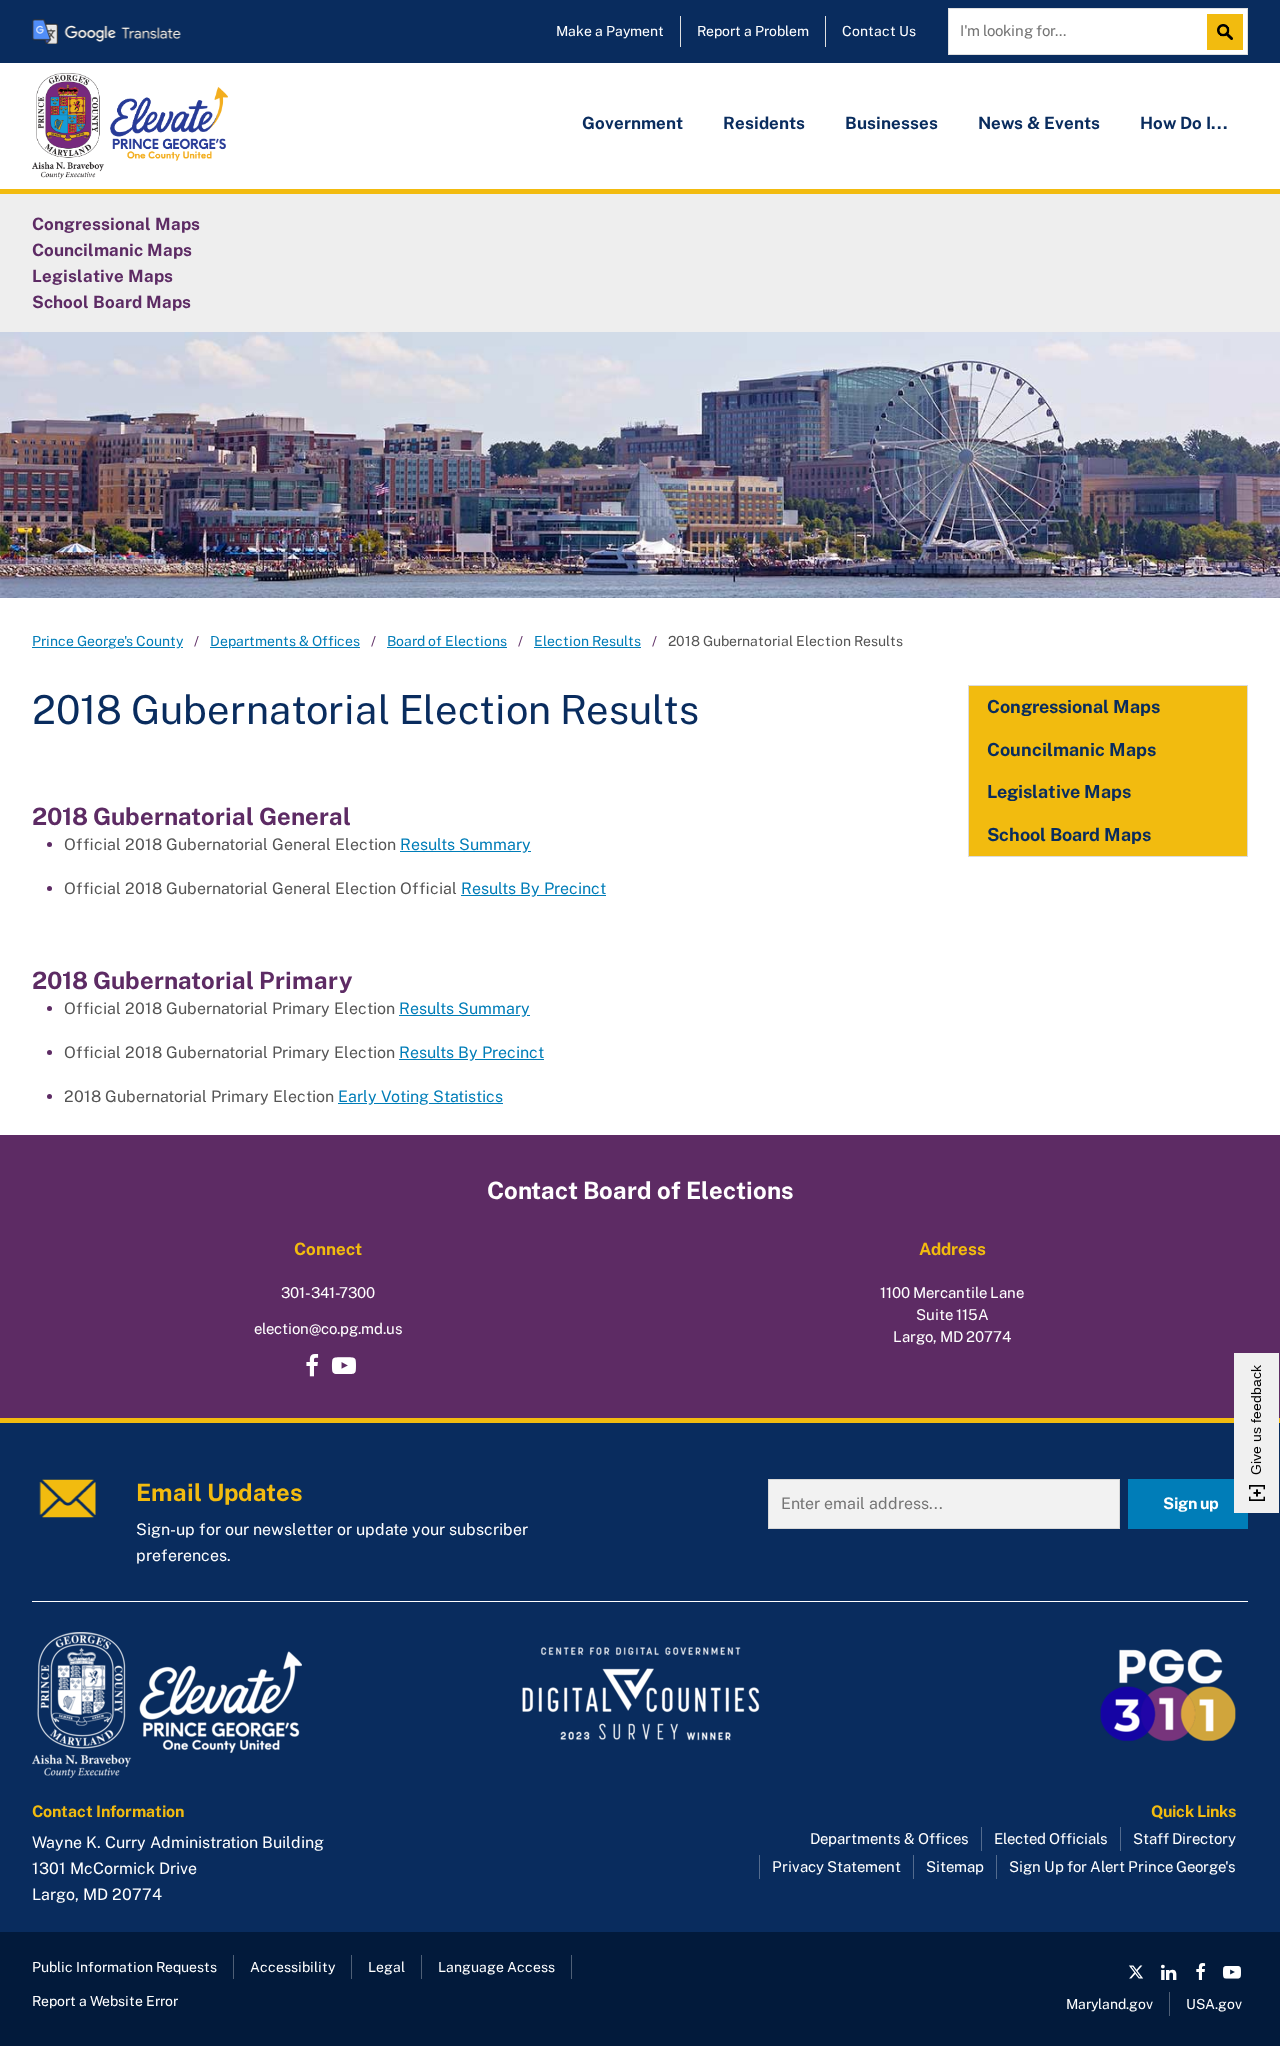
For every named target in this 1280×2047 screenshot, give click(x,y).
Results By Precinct (533, 888)
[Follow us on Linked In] (1168, 1972)
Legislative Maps (102, 276)
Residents (764, 123)
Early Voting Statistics (420, 1096)
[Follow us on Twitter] (1136, 1972)
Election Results (587, 641)
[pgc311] (224, 1705)
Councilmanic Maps (112, 250)
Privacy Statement (836, 1866)
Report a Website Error (105, 2001)
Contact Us (879, 31)
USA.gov (1214, 2004)
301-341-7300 (328, 1292)
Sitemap (955, 1866)
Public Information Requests (124, 1967)
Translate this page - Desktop (107, 31)
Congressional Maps (116, 224)
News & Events (1039, 123)
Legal (386, 1967)
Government (632, 123)
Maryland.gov (1109, 2004)
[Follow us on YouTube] (344, 1366)
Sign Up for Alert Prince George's (1122, 1866)
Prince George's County (107, 641)
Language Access (496, 1967)
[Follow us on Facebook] (1200, 1972)
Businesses (891, 123)
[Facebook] (312, 1366)
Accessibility (292, 1967)
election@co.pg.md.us (328, 1328)
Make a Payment (610, 31)
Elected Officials (1051, 1838)
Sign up (1191, 1503)
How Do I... (1184, 123)
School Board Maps (111, 302)
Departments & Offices (285, 641)
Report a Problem (753, 31)
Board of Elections (447, 641)
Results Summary (465, 844)
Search (1230, 32)
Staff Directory (1184, 1838)
